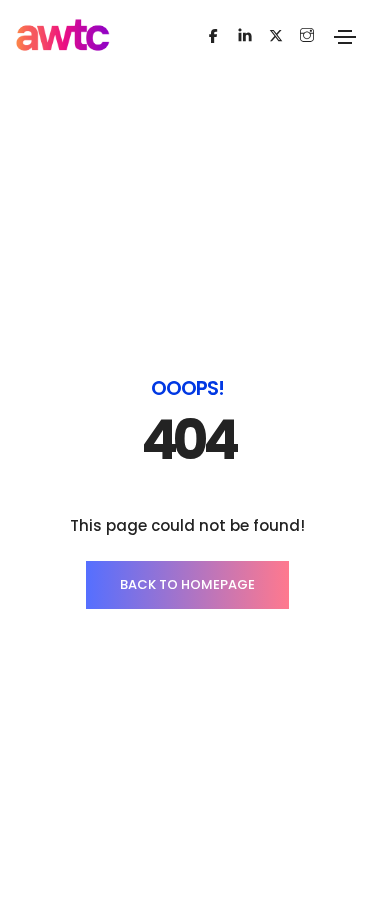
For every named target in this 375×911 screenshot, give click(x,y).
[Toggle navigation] (345, 37)
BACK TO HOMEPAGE (187, 584)
